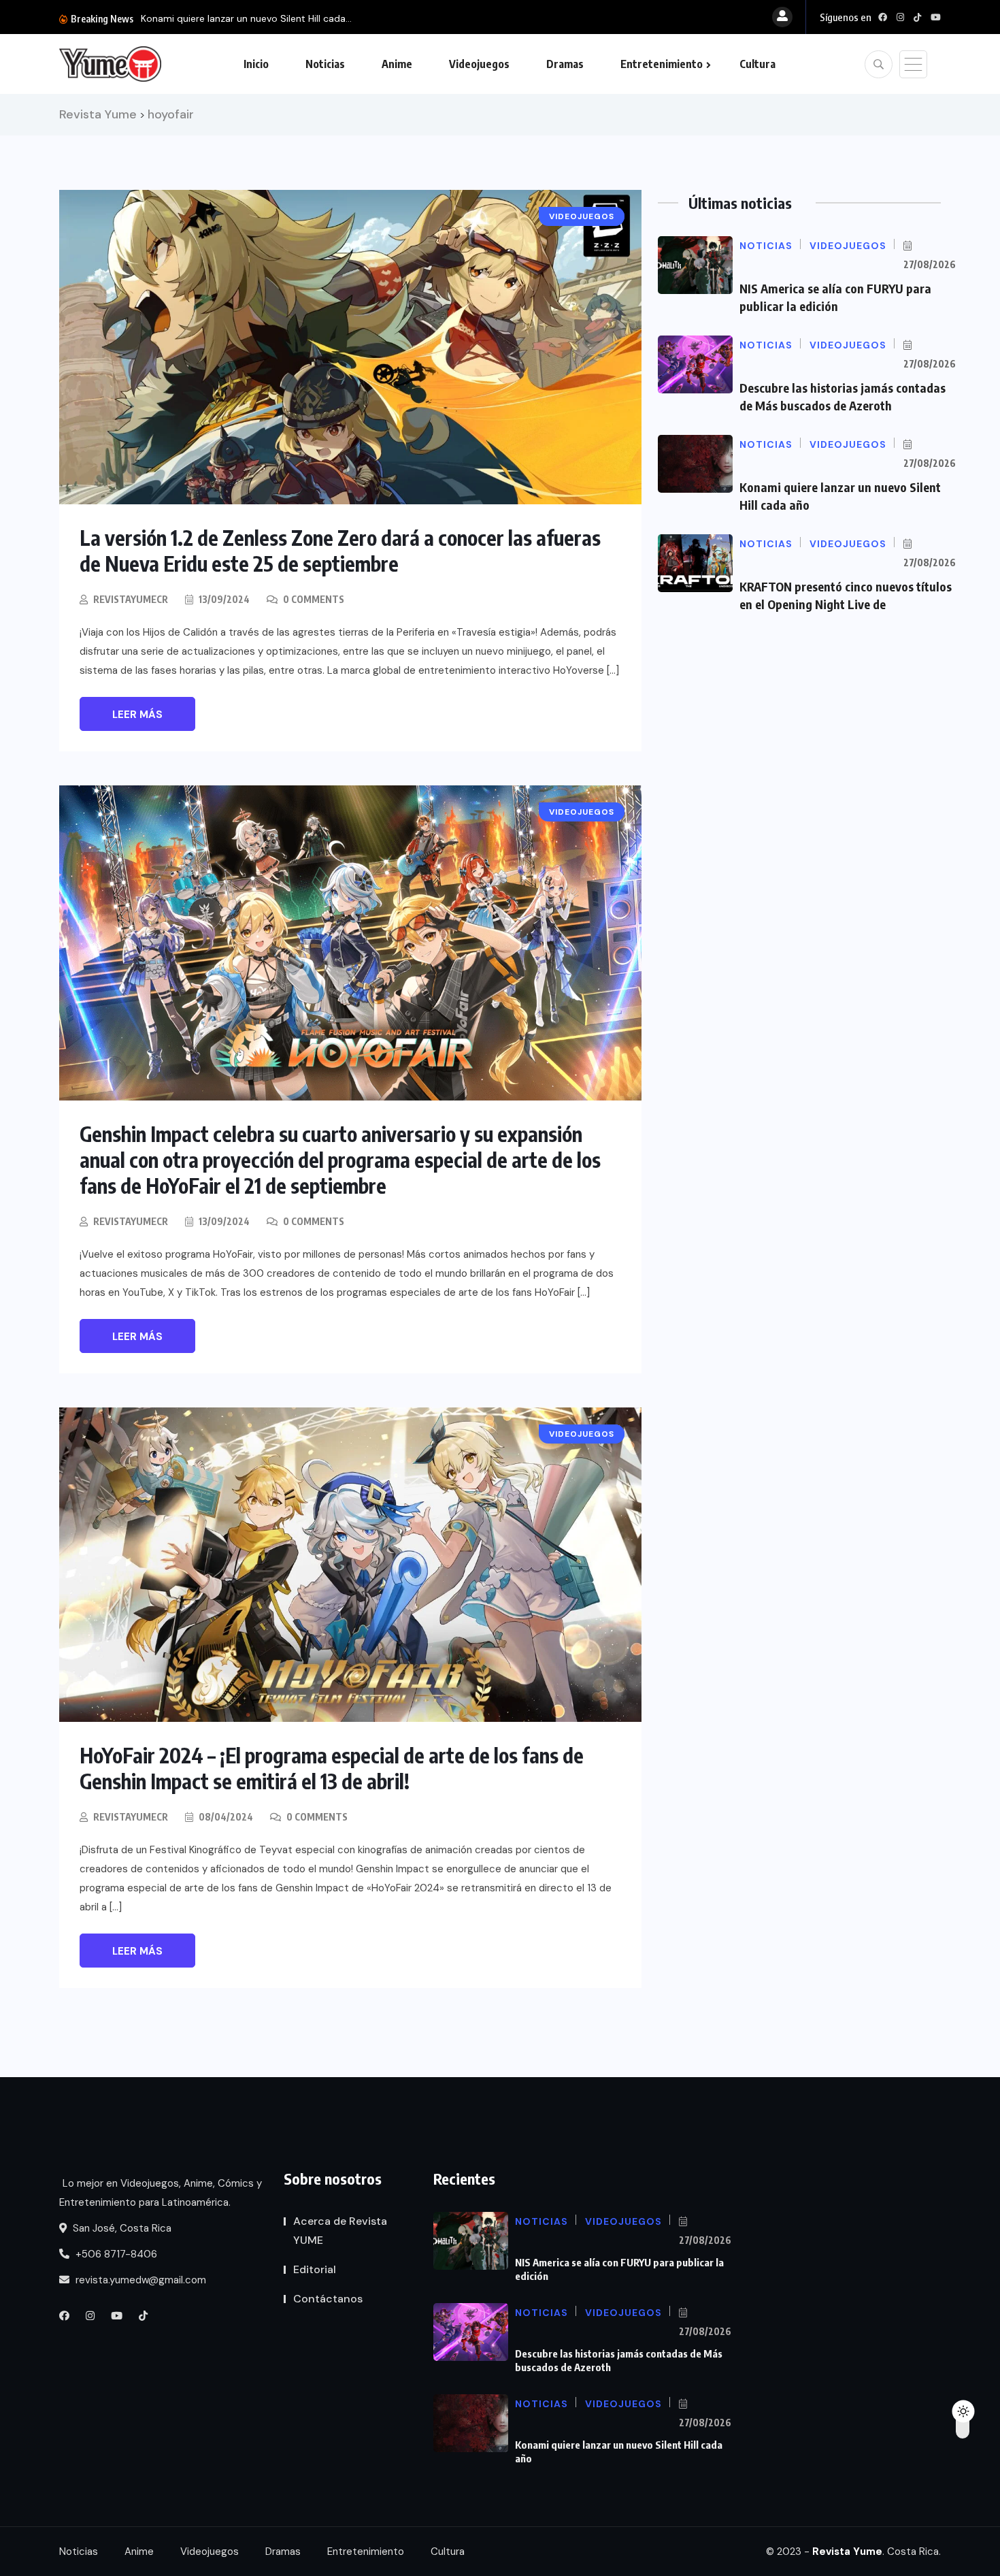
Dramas (565, 64)
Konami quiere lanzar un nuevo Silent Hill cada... (246, 18)
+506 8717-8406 (115, 2254)
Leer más (137, 715)
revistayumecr (131, 599)
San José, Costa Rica (121, 2228)
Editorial (315, 2269)
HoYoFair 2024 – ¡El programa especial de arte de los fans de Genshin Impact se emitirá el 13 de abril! (332, 1768)
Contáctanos (328, 2299)
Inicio (256, 64)
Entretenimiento (662, 64)
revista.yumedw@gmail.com (139, 2280)
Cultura (757, 64)
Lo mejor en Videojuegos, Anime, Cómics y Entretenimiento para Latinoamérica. (161, 2193)
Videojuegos (479, 64)
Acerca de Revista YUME (340, 2231)
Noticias (325, 64)
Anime (397, 64)
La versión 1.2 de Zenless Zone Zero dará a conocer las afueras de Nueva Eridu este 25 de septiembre (340, 551)
